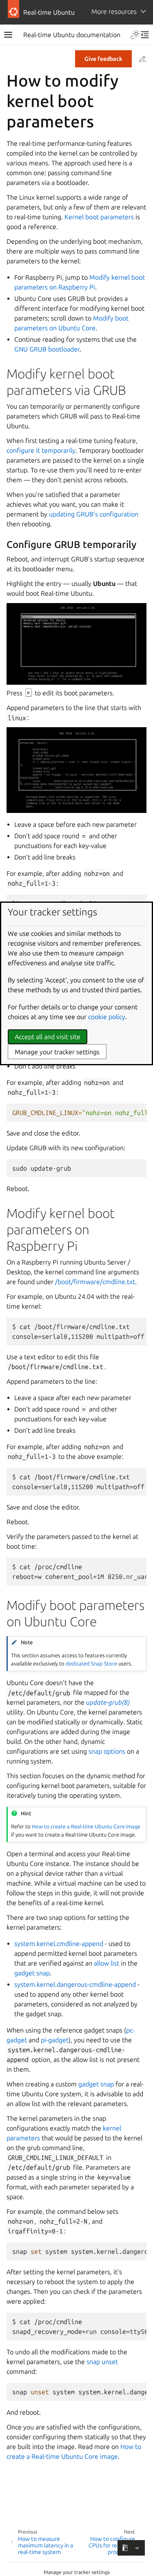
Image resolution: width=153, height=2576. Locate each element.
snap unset (102, 2362)
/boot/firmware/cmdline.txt (95, 1282)
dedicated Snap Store (91, 1663)
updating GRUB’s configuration (94, 514)
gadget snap (32, 1973)
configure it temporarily (41, 450)
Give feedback (103, 59)
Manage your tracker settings (77, 2572)
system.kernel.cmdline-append (59, 1944)
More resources (114, 11)
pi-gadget (55, 2040)
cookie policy (107, 1017)
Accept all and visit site (48, 1037)
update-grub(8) (108, 1702)
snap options (107, 1751)
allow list (106, 1963)
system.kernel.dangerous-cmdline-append (75, 1984)
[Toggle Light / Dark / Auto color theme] (135, 35)
